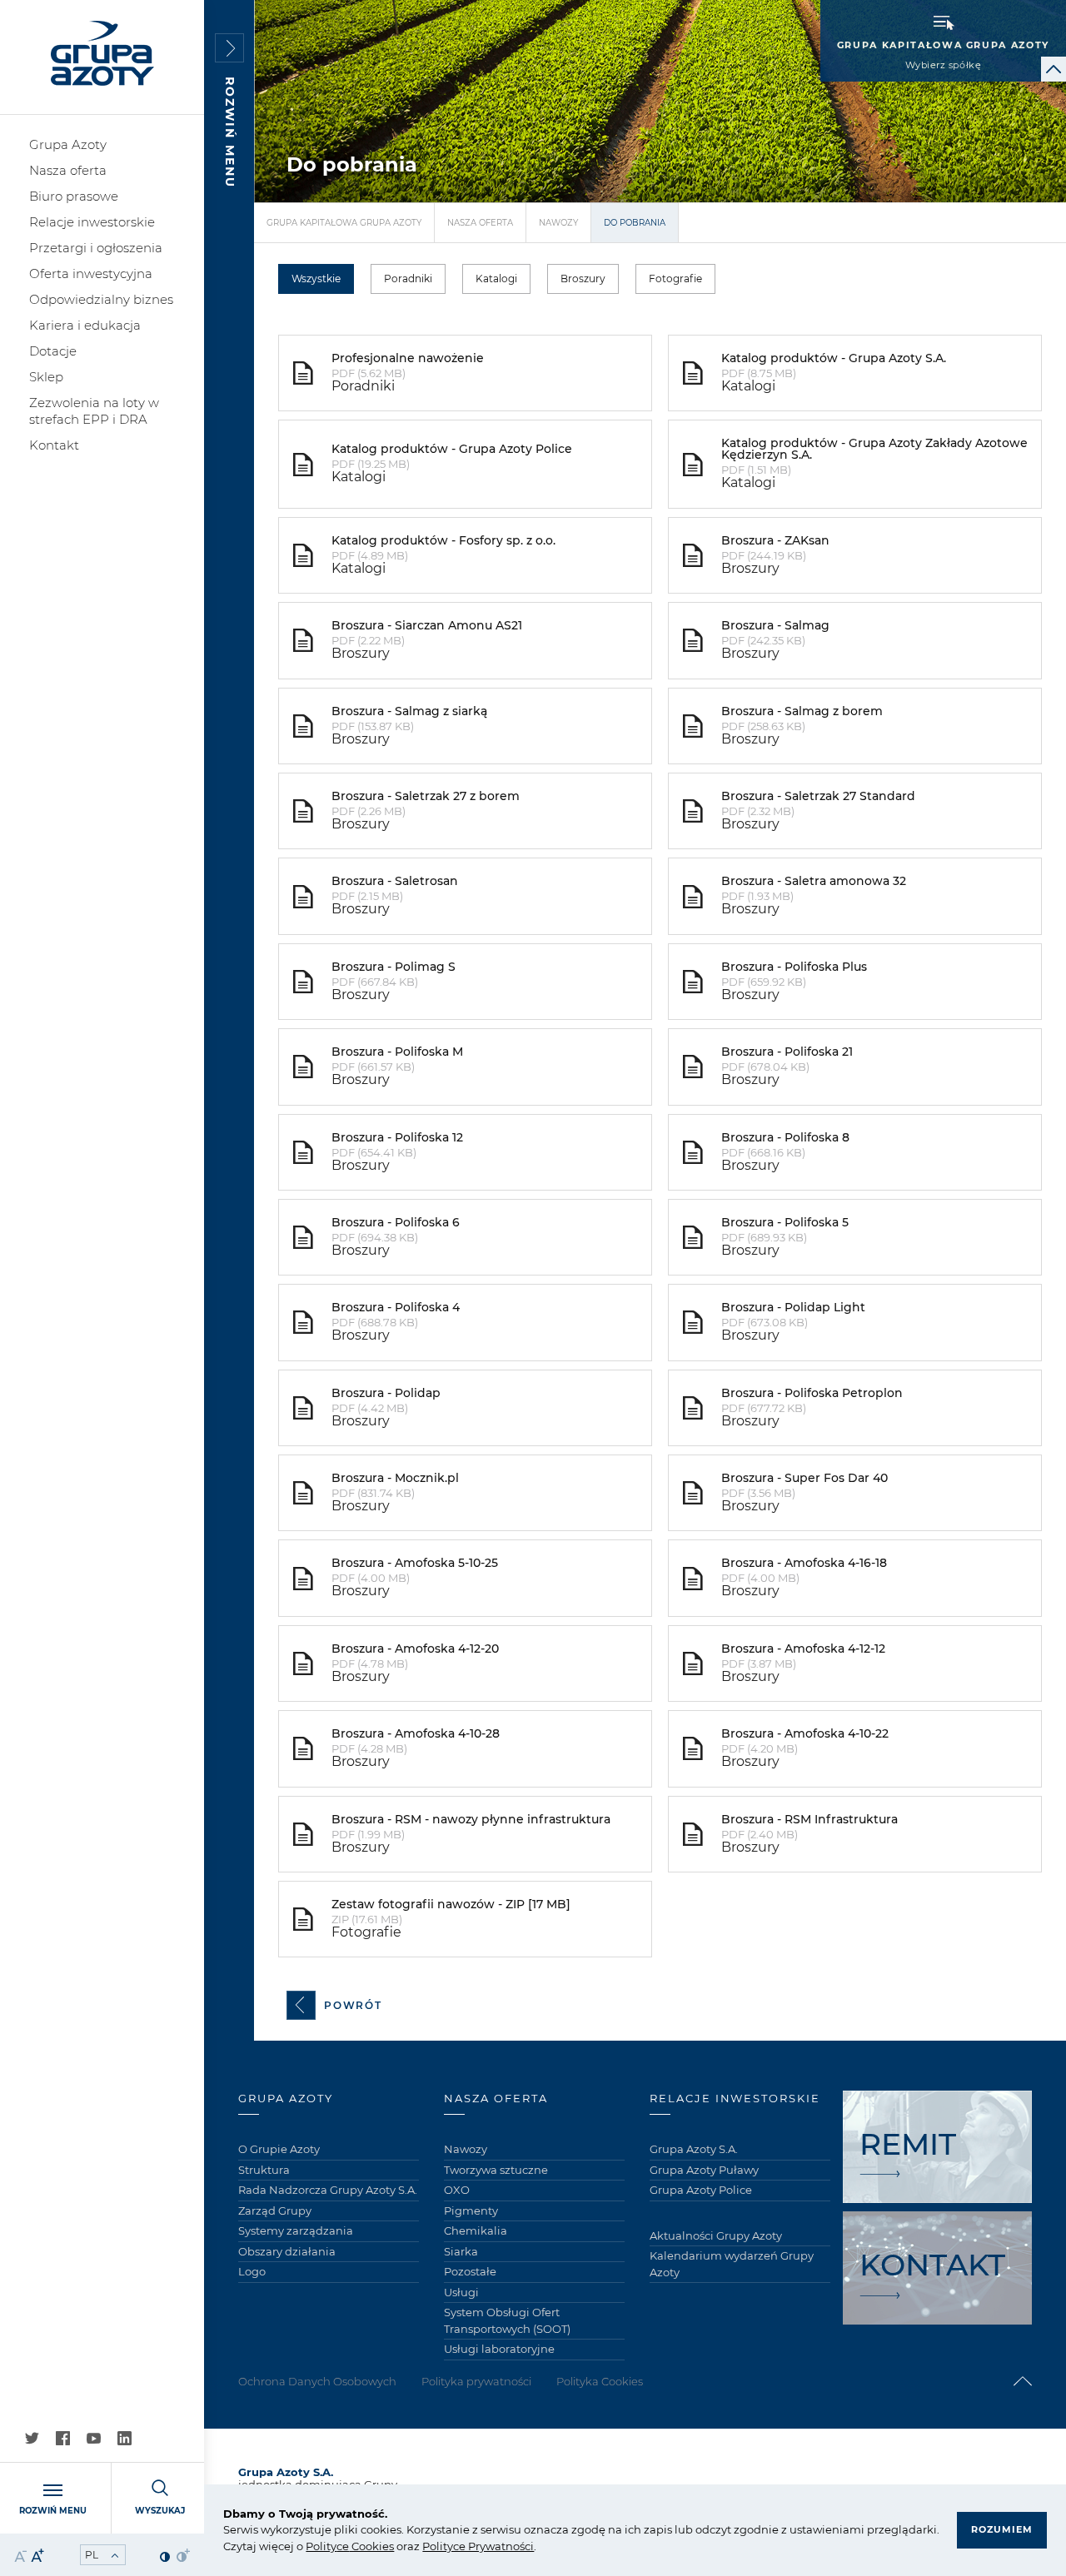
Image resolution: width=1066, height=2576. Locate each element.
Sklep (46, 377)
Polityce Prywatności (478, 2546)
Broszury (583, 278)
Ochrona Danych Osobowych (317, 2381)
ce (343, 2546)
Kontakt (54, 445)
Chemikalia (476, 2230)
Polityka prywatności (476, 2381)
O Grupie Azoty (279, 2149)
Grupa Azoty (68, 144)
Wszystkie (316, 278)
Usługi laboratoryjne (499, 2349)
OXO (457, 2190)
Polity (321, 2546)
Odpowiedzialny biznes (101, 299)
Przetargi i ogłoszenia (96, 248)
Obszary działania (287, 2251)
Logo (252, 2271)
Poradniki (408, 278)
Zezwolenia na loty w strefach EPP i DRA (94, 411)
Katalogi (496, 278)
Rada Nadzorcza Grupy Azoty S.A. (328, 2190)
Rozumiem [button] (1002, 2529)
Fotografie (675, 278)
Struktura (264, 2170)
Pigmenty (471, 2210)
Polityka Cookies (600, 2381)
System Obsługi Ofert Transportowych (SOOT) (507, 2320)
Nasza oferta (68, 170)
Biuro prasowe (74, 196)
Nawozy (558, 223)
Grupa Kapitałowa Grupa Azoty (344, 223)
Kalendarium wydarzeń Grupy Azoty (732, 2264)
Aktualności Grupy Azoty (716, 2235)
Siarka (461, 2251)
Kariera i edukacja (85, 325)
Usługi (461, 2292)
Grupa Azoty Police (701, 2190)
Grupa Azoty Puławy (704, 2170)
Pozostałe (470, 2271)
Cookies (371, 2546)
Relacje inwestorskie (92, 222)
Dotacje (53, 351)
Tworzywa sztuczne (496, 2170)
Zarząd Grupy (275, 2210)
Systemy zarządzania (296, 2230)
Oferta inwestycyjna (91, 274)
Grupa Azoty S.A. (694, 2149)
